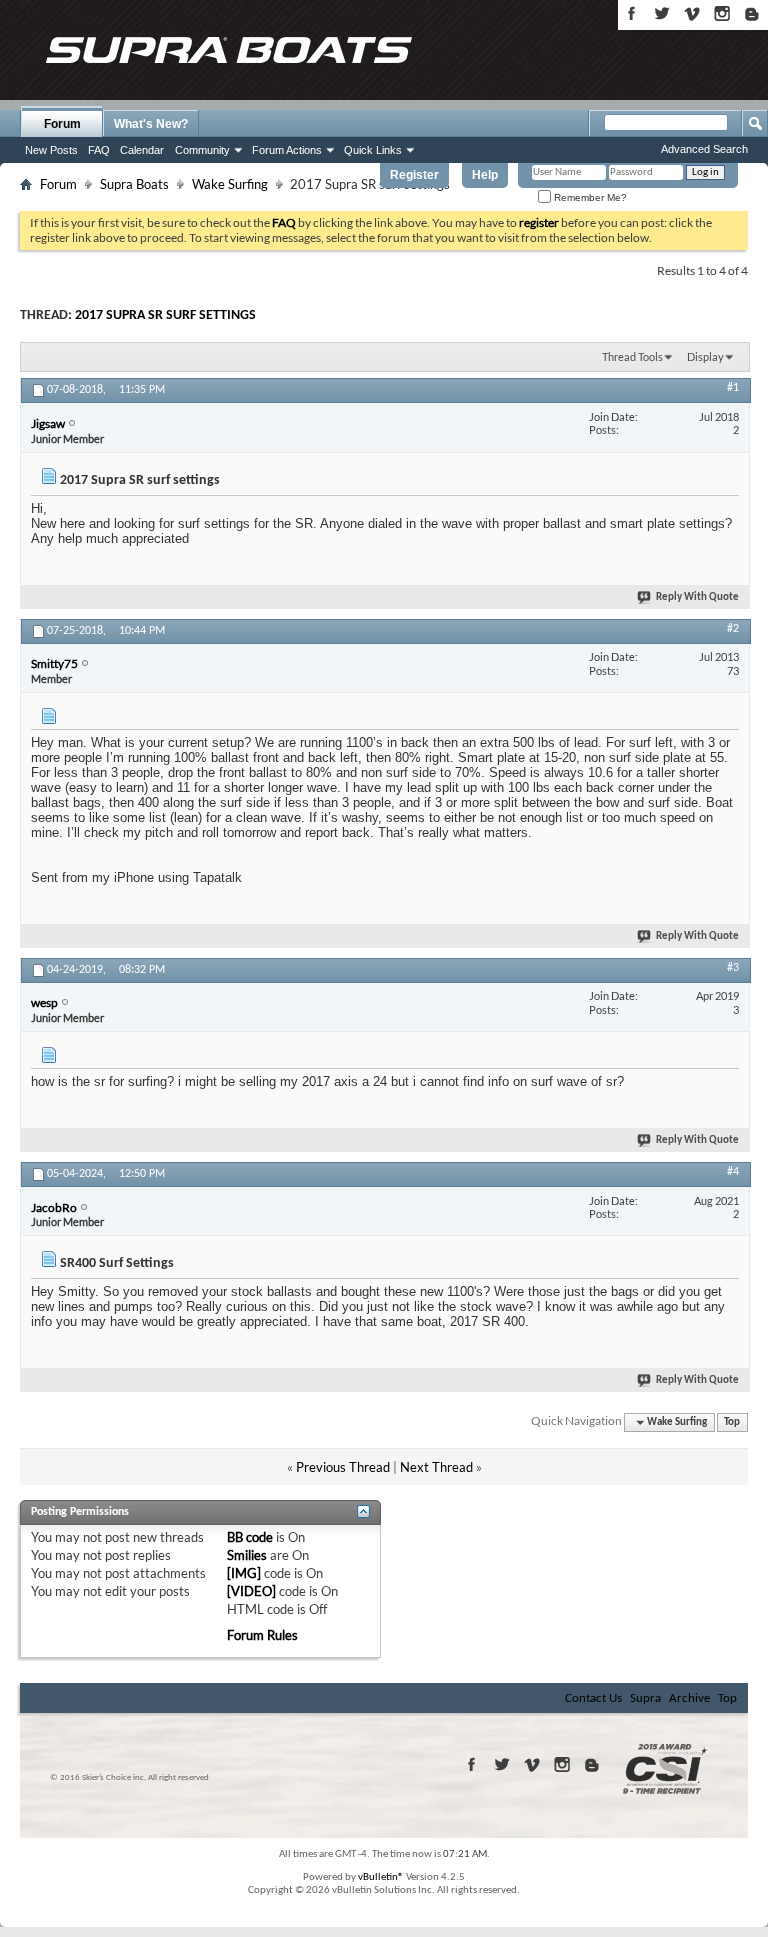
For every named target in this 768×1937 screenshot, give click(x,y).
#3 (733, 968)
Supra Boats (134, 184)
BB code (250, 1537)
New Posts (51, 150)
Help (485, 175)
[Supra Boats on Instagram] (722, 13)
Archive (689, 1698)
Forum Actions (287, 150)
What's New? (151, 124)
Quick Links (373, 150)
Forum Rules (262, 1635)
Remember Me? (589, 197)
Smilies (247, 1555)
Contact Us (593, 1698)
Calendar (142, 150)
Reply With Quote (697, 597)
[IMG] (244, 1573)
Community (202, 150)
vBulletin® (381, 1877)
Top (732, 1422)
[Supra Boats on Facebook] (632, 13)
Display (705, 356)
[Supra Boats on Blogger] (752, 13)
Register (414, 175)
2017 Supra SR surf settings (165, 315)
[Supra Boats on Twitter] (662, 13)
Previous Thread (343, 1467)
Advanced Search (704, 149)
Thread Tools (632, 356)
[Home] (228, 50)
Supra (645, 1698)
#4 (733, 1172)
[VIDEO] (251, 1591)
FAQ (99, 150)
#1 (733, 388)
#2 (733, 629)
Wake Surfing (230, 184)
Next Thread (436, 1467)
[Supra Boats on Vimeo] (692, 13)
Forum (62, 124)
